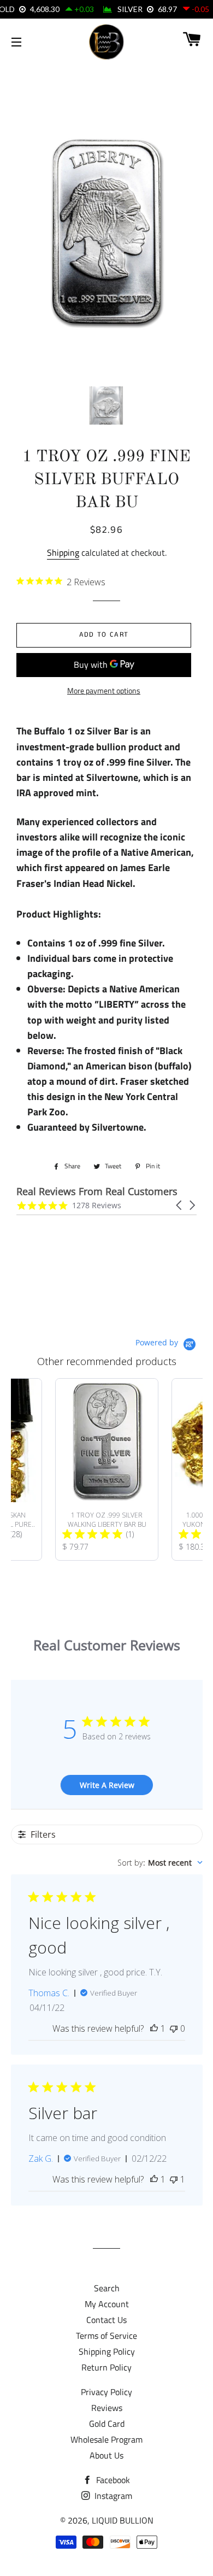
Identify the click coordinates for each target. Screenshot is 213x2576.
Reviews (107, 2408)
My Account (107, 2304)
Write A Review (107, 1785)
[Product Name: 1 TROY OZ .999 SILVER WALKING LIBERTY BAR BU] (107, 1469)
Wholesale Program (106, 2439)
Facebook (112, 2480)
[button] (180, 1205)
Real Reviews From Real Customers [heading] (97, 1192)
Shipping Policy (107, 2351)
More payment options (104, 690)
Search (107, 2288)
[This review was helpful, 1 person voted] (154, 2028)
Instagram (112, 2496)
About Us (106, 2455)
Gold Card (107, 2424)
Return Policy (106, 2367)
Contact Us (106, 2320)
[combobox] (160, 1863)
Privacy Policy (106, 2392)
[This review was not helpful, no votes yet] (174, 2028)
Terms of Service (106, 2336)
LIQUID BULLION (123, 2520)
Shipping (63, 552)
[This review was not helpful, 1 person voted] (174, 2179)
